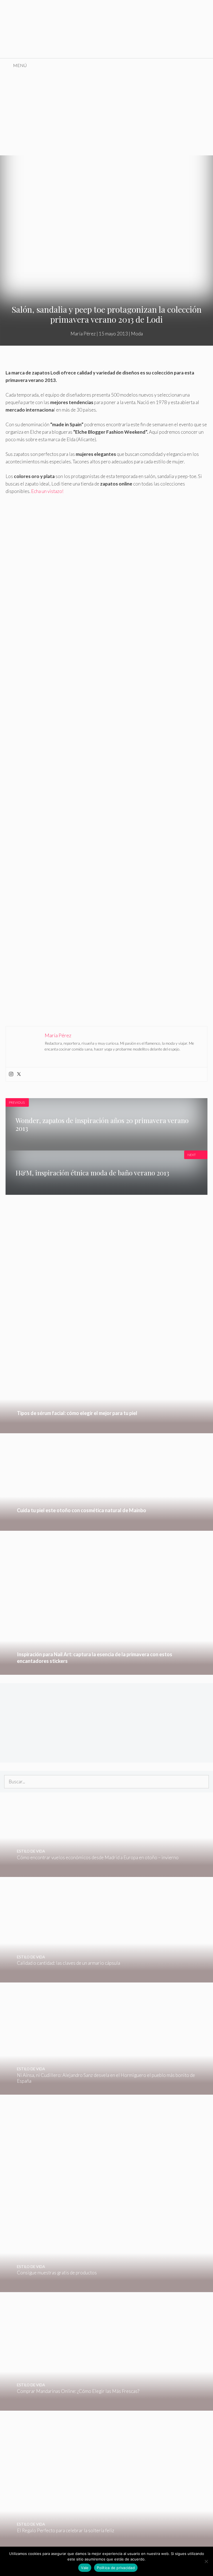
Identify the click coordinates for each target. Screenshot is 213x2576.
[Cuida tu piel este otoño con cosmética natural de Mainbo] (106, 1527)
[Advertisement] (106, 114)
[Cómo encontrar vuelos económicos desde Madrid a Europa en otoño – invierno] (103, 1873)
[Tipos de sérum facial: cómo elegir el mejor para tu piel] (106, 1430)
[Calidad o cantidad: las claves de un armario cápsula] (78, 1979)
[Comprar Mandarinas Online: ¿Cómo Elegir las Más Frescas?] (103, 2407)
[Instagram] (11, 1074)
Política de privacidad (116, 2568)
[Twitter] (19, 1074)
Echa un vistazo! (47, 491)
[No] (206, 2561)
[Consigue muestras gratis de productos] (78, 2288)
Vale (85, 2568)
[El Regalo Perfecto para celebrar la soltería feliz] (103, 2546)
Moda (137, 334)
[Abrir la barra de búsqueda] (205, 65)
